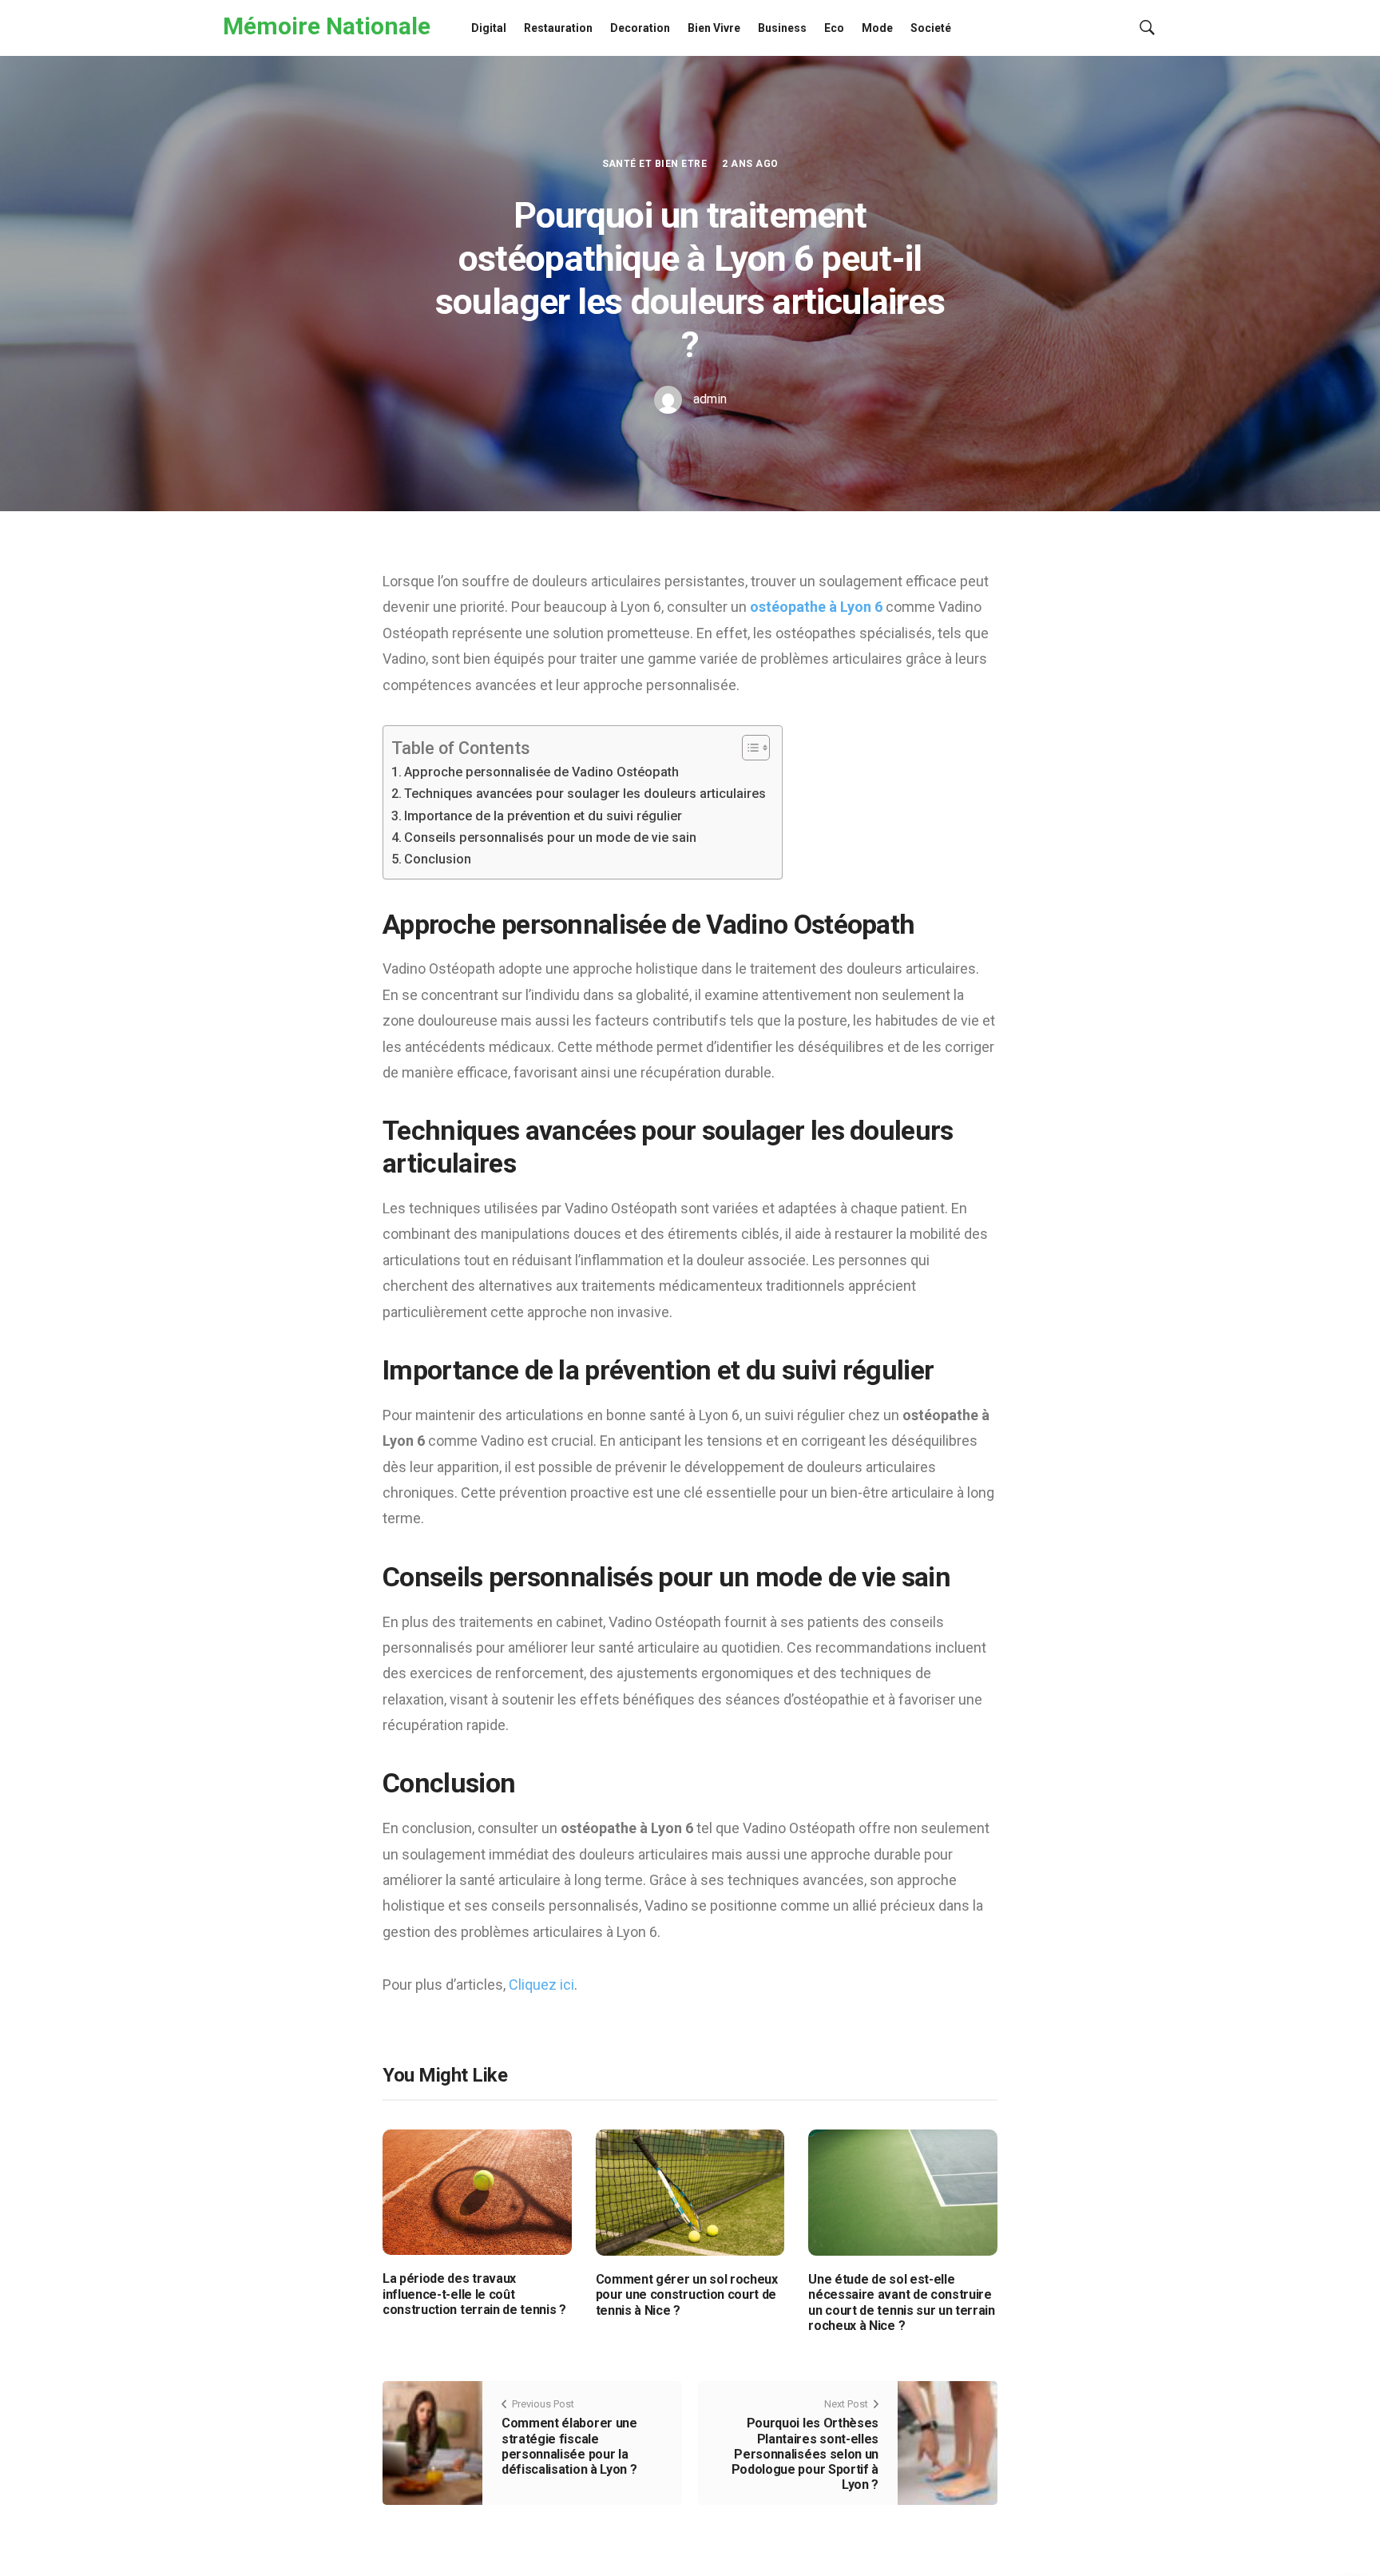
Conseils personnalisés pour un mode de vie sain (550, 837)
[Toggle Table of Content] (748, 748)
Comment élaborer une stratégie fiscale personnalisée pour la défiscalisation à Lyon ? (569, 2446)
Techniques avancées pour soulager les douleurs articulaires (585, 794)
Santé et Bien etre (655, 164)
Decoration (640, 28)
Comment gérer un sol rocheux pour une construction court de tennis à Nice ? (687, 2294)
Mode (877, 28)
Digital (489, 28)
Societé (931, 28)
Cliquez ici (541, 1985)
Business (782, 28)
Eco (834, 28)
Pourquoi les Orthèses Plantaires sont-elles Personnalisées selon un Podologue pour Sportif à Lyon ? (805, 2454)
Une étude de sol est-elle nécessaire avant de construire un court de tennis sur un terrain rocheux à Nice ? (901, 2302)
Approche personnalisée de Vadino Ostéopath (541, 772)
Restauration (558, 28)
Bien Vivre (714, 28)
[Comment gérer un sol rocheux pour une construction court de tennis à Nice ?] (690, 2192)
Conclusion (438, 859)
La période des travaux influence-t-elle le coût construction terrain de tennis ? (474, 2294)
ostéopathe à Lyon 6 (816, 607)
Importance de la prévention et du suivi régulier (543, 816)
